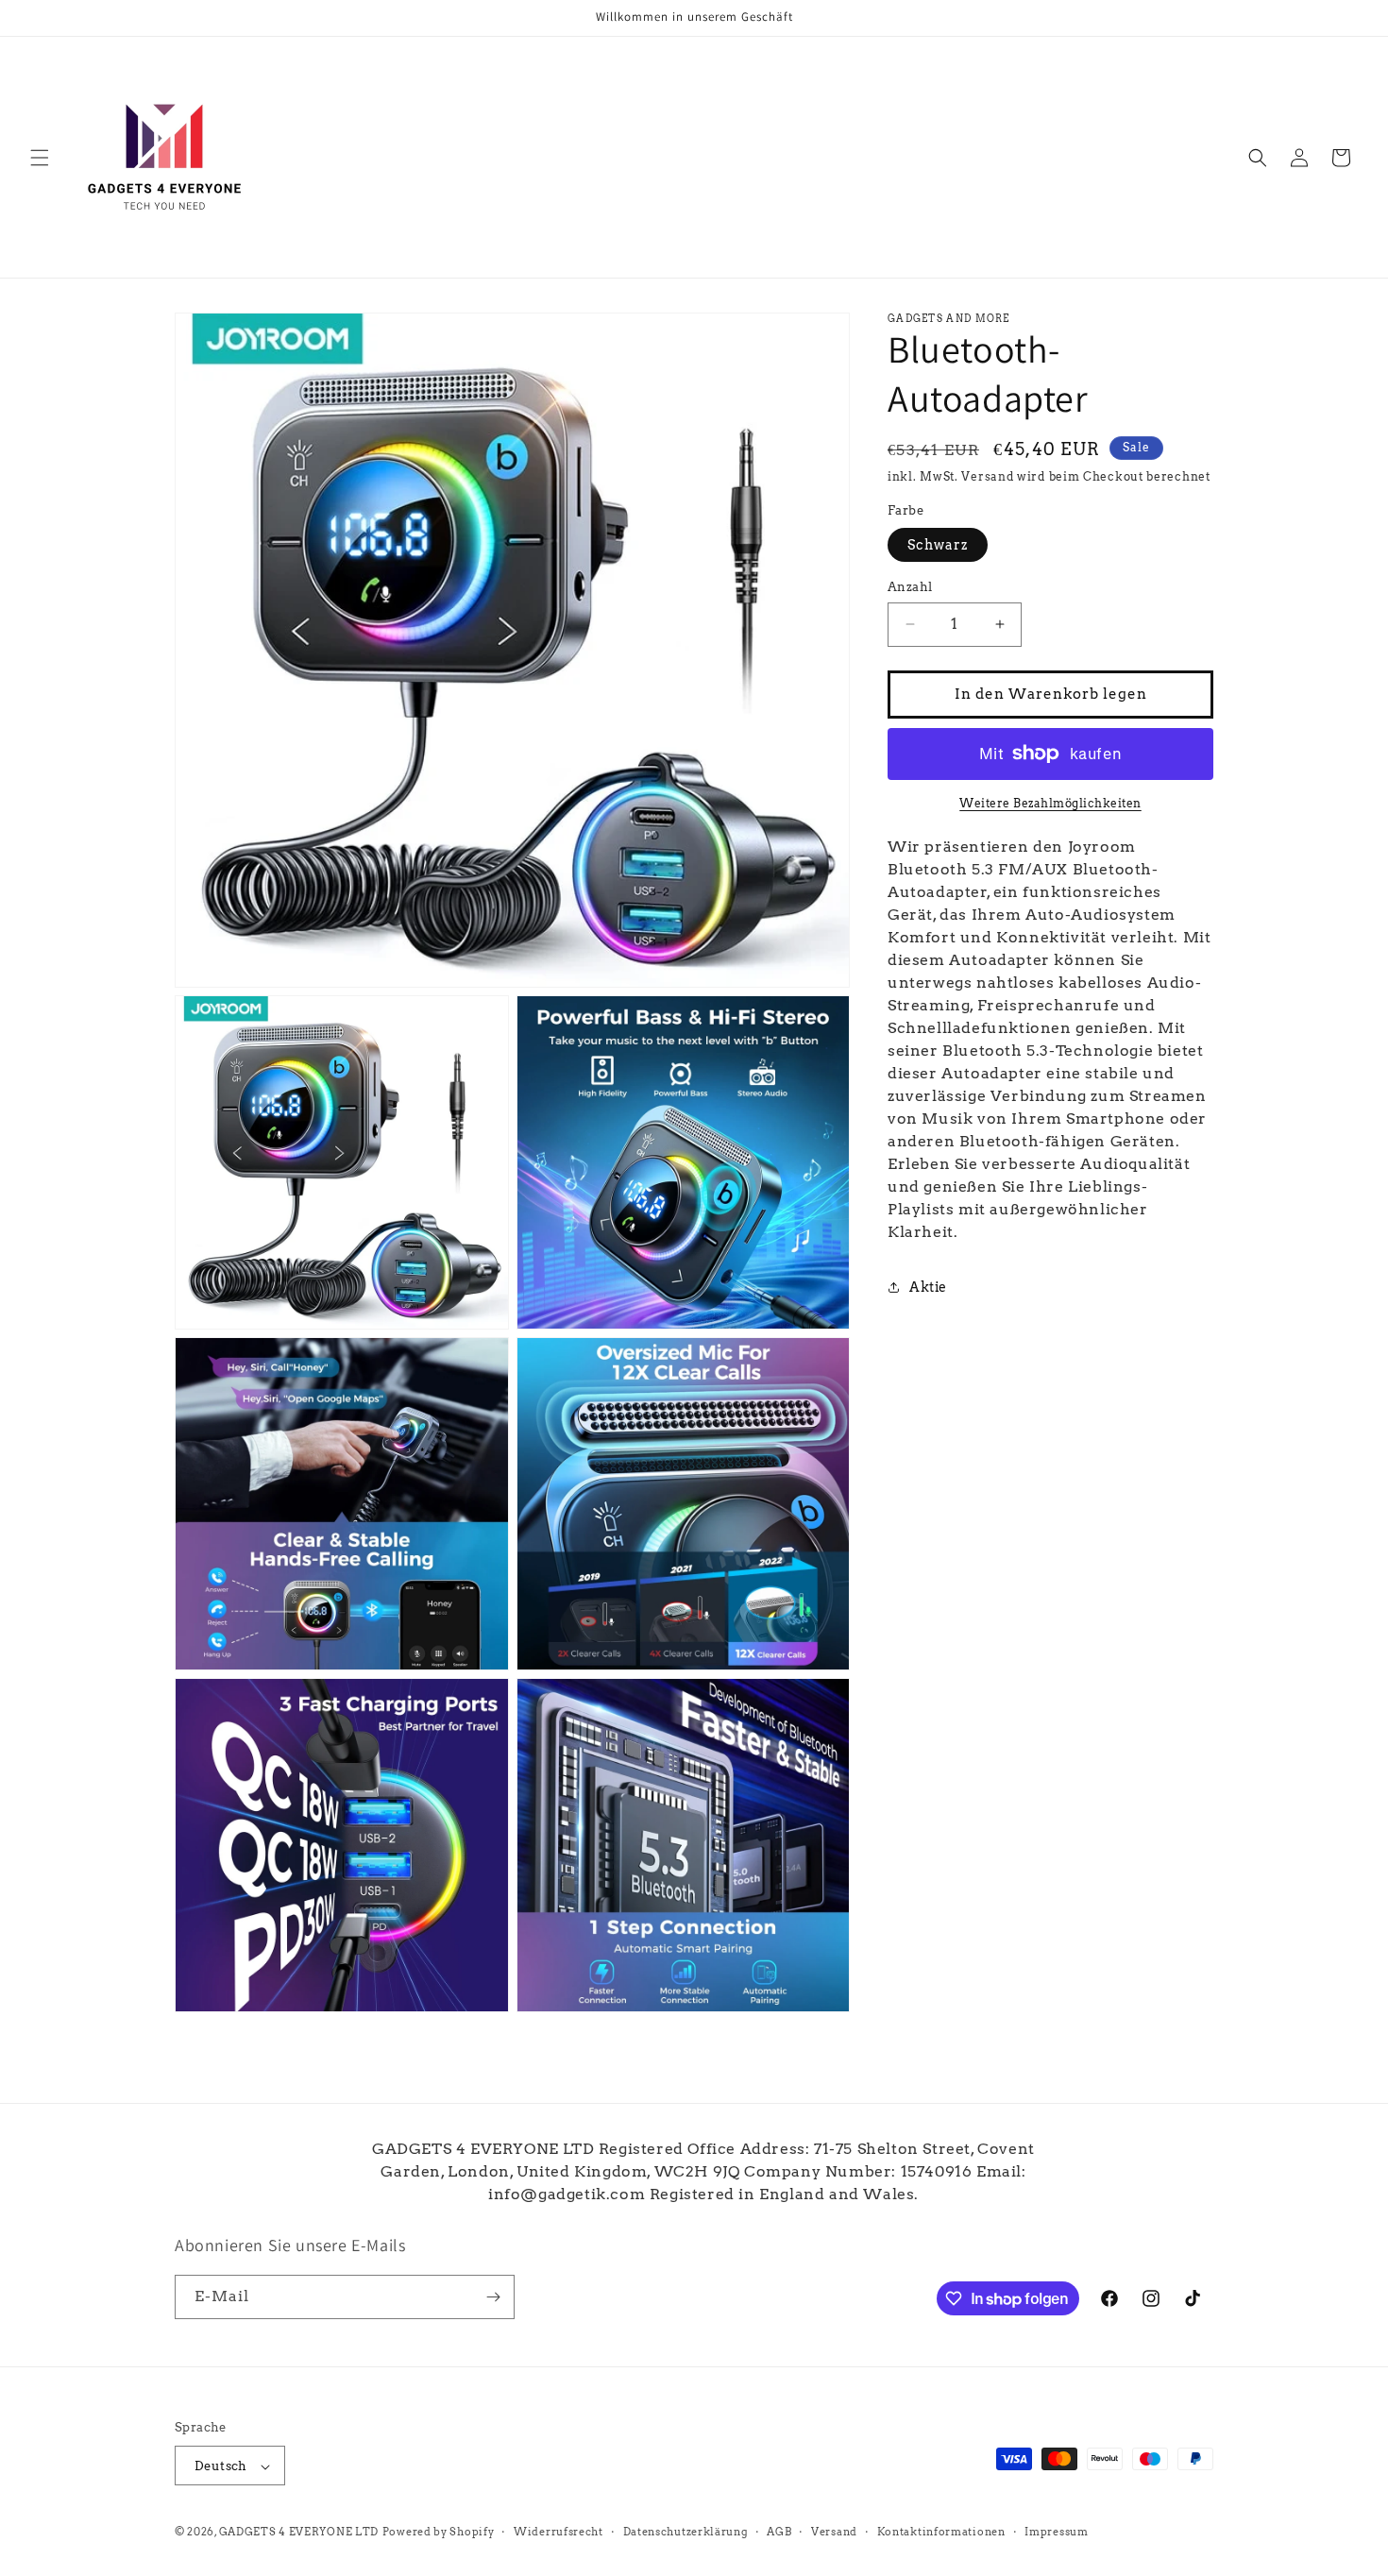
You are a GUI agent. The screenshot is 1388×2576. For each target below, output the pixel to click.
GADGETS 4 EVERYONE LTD (299, 2533)
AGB (779, 2532)
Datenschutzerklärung (686, 2532)
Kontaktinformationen (941, 2532)
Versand (987, 476)
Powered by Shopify (439, 2533)
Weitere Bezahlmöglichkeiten (1050, 802)
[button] (40, 158)
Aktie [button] (928, 1287)
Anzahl (910, 587)
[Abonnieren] (493, 2297)
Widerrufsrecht (559, 2532)
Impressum (1056, 2532)
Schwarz (938, 545)
